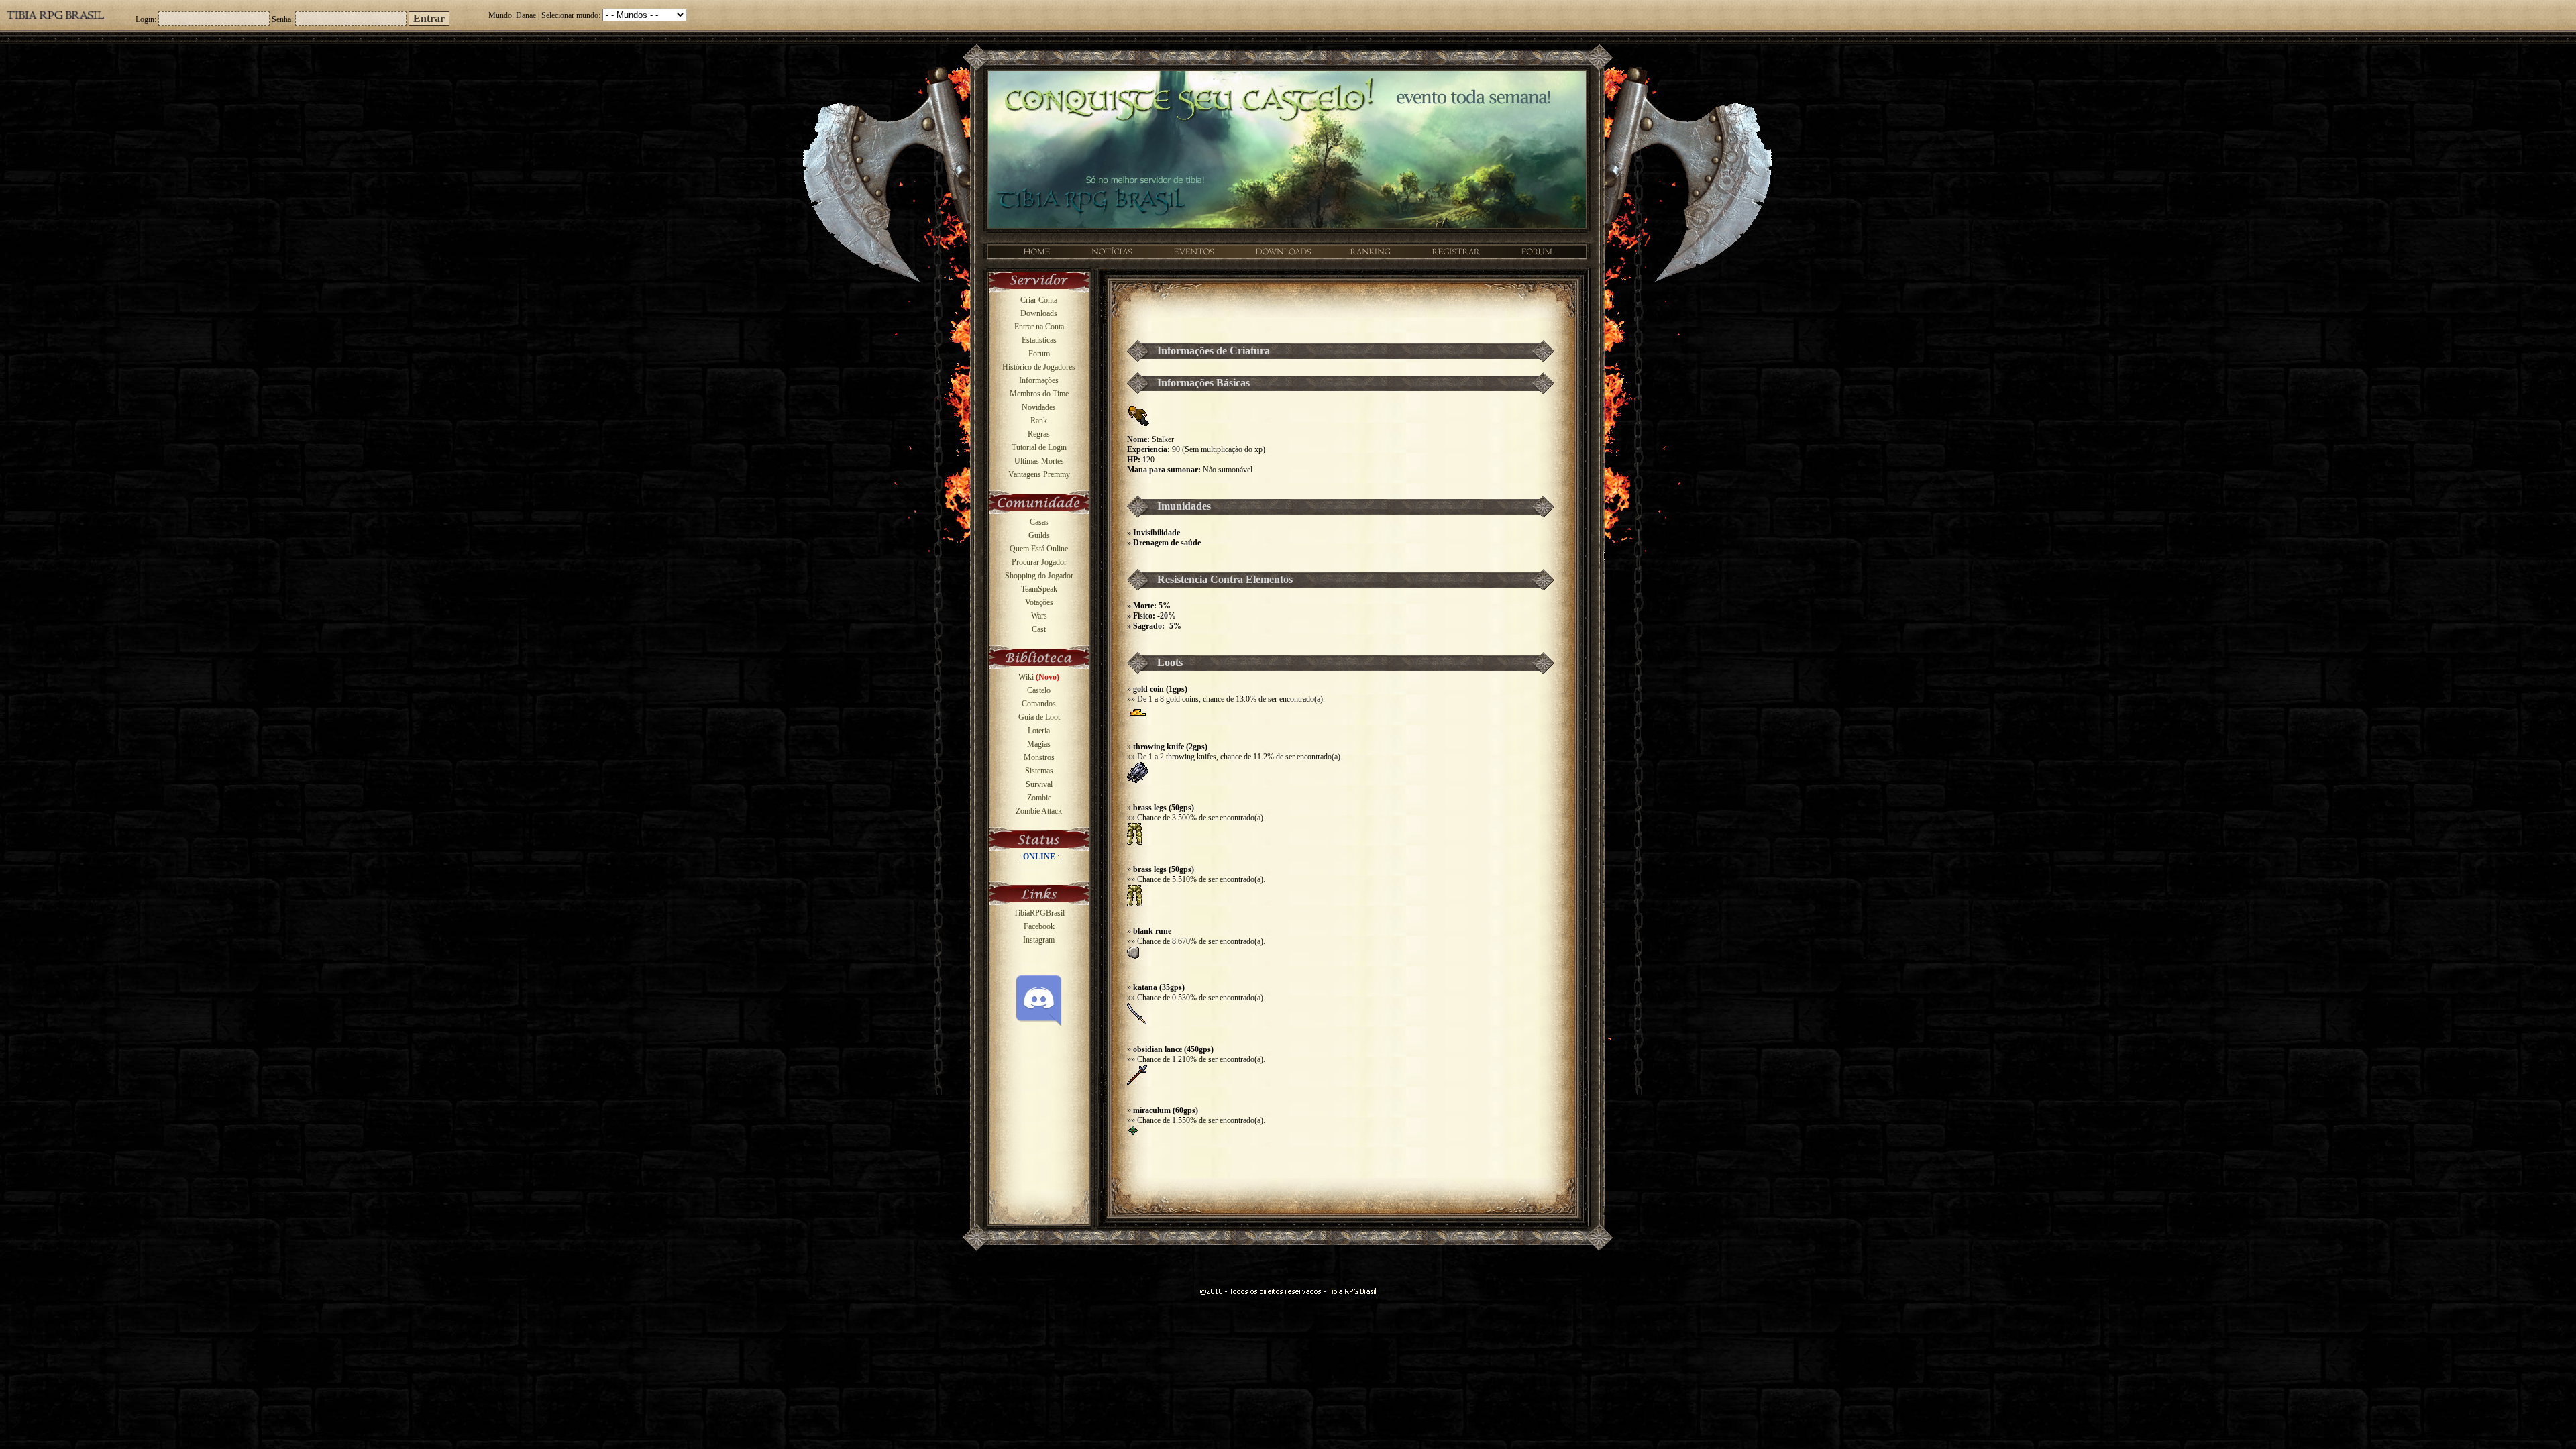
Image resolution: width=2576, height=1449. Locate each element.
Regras (1039, 434)
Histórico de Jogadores (1039, 367)
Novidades (1039, 407)
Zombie (1039, 798)
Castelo (1039, 690)
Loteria (1039, 731)
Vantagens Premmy (1039, 474)
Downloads (1039, 313)
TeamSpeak (1039, 589)
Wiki (1039, 677)
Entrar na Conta (1039, 327)
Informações (1039, 380)
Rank (1039, 421)
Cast (1039, 629)
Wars (1039, 616)
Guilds (1039, 535)
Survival (1039, 784)
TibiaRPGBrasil (1039, 913)
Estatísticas (1039, 340)
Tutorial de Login (1039, 447)
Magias (1039, 744)
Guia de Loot (1039, 717)
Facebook (1039, 926)
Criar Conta (1039, 300)
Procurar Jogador (1039, 562)
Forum (1039, 354)
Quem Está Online (1039, 549)
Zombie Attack (1039, 811)
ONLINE (1039, 857)
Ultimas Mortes (1039, 461)
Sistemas (1039, 771)
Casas (1039, 522)
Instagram (1039, 940)
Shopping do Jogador (1039, 576)
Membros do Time (1039, 394)
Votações (1039, 602)
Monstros (1039, 757)
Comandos (1039, 704)
